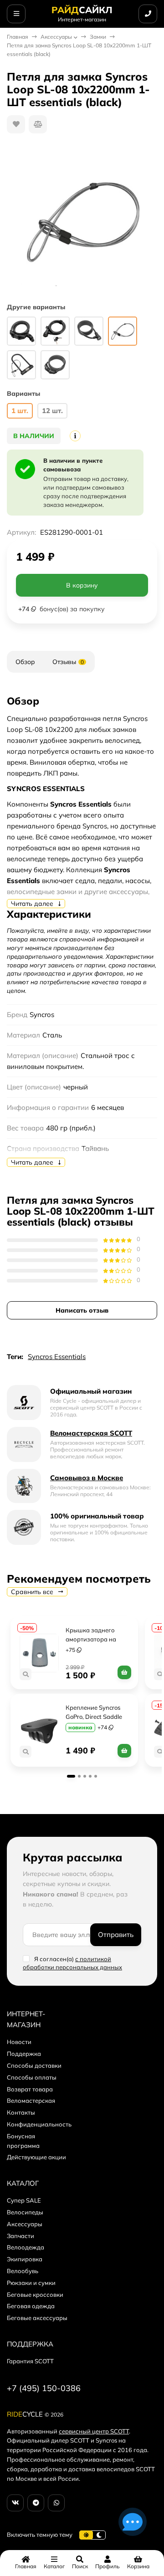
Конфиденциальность (39, 2124)
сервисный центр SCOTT (94, 2431)
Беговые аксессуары (37, 2318)
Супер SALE (24, 2200)
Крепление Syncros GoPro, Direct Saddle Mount (95, 1717)
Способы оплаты (32, 2077)
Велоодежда (26, 2247)
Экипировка (25, 2259)
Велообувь (23, 2271)
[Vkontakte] (15, 2503)
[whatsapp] (56, 2503)
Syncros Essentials (57, 1357)
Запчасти (20, 2236)
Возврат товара (30, 2089)
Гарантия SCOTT (30, 2361)
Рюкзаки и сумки (31, 2283)
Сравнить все (33, 1592)
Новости (19, 2042)
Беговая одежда (31, 2306)
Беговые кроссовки (35, 2295)
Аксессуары (56, 37)
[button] (71, 1776)
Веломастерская (31, 2101)
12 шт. (52, 411)
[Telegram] (36, 2503)
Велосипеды (25, 2212)
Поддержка (24, 2054)
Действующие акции (36, 2157)
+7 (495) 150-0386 (44, 2388)
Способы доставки (34, 2065)
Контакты (21, 2112)
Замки (98, 37)
